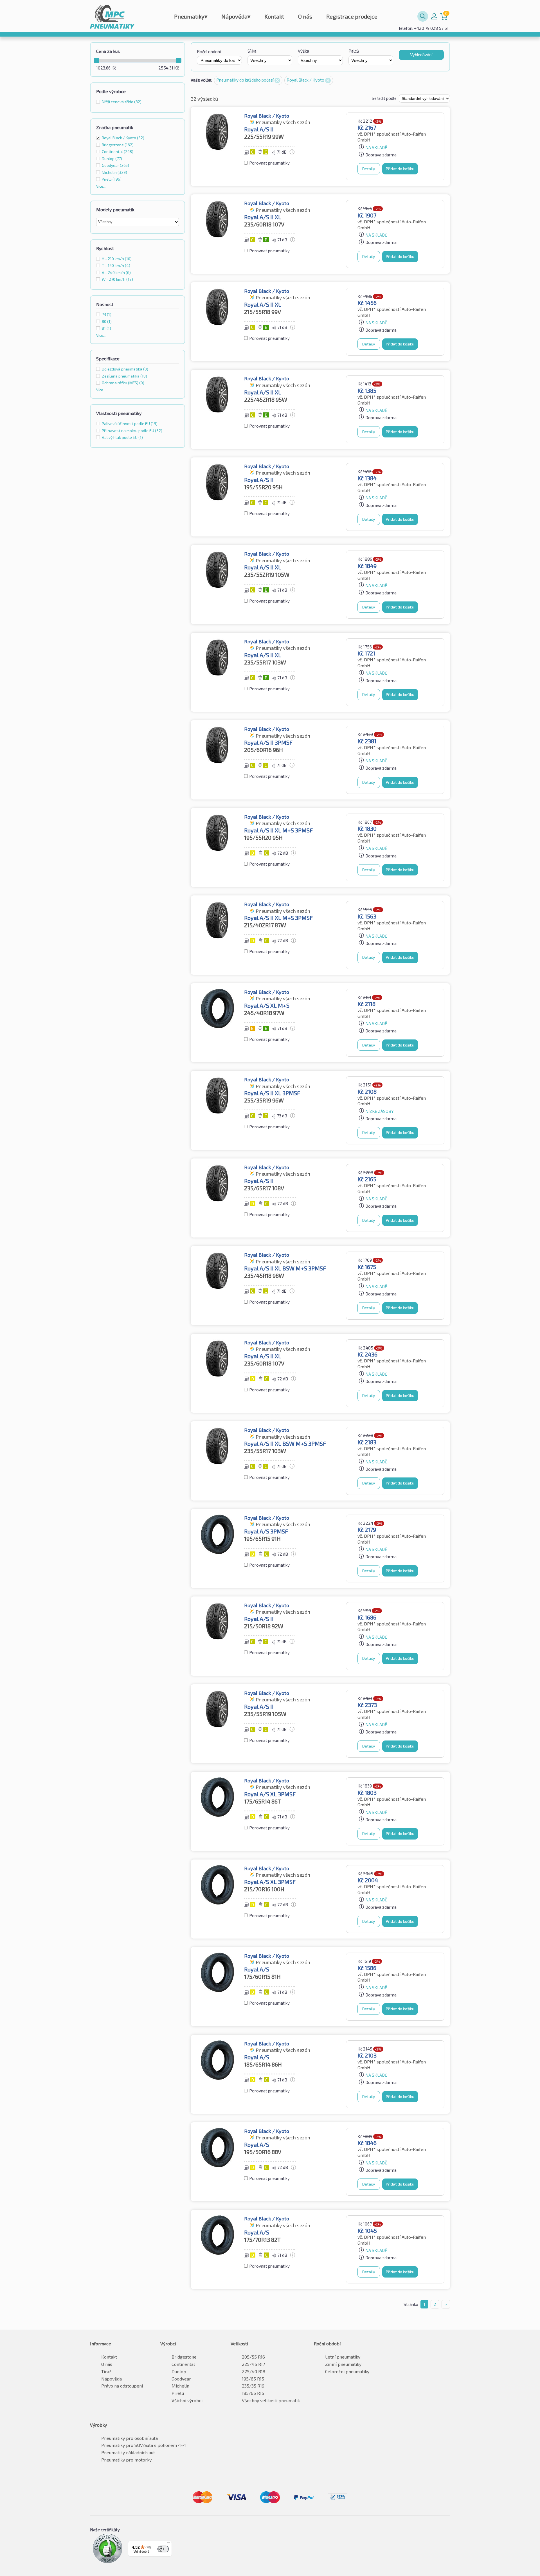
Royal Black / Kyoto (123, 138)
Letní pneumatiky (343, 2357)
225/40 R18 (254, 2371)
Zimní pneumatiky (343, 2364)
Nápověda (236, 16)
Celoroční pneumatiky (347, 2371)
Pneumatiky (191, 16)
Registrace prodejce (352, 16)
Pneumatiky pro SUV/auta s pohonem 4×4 (144, 2445)
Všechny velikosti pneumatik (271, 2400)
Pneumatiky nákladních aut (128, 2452)
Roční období (209, 51)
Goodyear (181, 2379)
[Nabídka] (168, 2544)
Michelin (180, 2386)
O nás (305, 16)
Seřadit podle (385, 98)
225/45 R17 (253, 2364)
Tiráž (106, 2371)
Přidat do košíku (400, 169)
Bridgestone (184, 2357)
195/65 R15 (253, 2379)
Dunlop (179, 2371)
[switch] (163, 2549)
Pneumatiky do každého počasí (245, 80)
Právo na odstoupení (122, 2386)
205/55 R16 (253, 2357)
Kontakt (274, 16)
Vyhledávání (421, 55)
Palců (354, 51)
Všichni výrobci (187, 2400)
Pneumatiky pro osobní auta (130, 2438)
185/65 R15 (253, 2393)
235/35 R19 (253, 2386)
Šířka (252, 51)
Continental (183, 2364)
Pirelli (178, 2393)
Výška (303, 51)
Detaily (369, 169)
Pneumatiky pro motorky (126, 2460)
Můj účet (434, 16)
